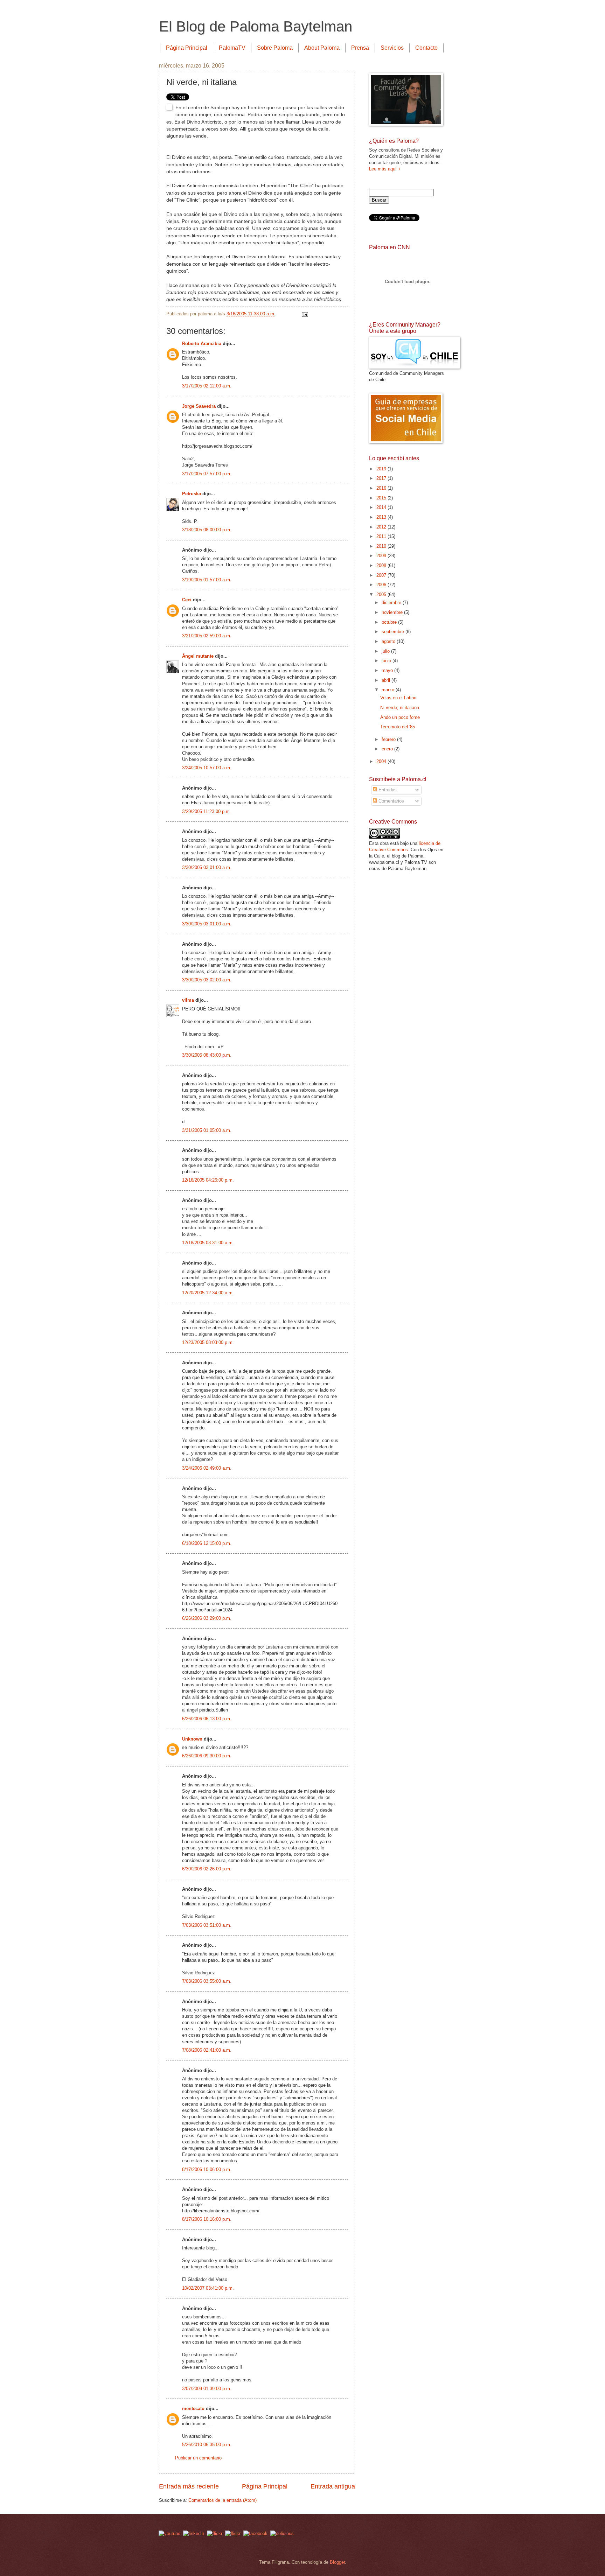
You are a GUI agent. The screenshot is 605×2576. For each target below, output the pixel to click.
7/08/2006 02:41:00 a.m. (207, 2050)
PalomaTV (232, 48)
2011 (382, 536)
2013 (382, 517)
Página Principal (187, 48)
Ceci (187, 600)
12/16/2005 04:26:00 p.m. (208, 1180)
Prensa (360, 48)
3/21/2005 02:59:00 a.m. (207, 636)
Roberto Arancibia (202, 344)
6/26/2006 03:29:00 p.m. (207, 1618)
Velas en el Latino (398, 698)
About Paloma (322, 48)
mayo (388, 670)
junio (387, 661)
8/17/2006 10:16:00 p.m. (207, 2219)
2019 (382, 469)
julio (386, 651)
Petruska (192, 494)
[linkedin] (194, 2533)
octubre (390, 622)
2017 (382, 478)
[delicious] (282, 2533)
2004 (382, 761)
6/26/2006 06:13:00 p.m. (207, 1719)
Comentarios (391, 801)
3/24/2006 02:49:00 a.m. (207, 1468)
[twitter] (215, 2533)
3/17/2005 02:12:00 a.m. (207, 386)
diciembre (392, 603)
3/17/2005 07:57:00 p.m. (207, 474)
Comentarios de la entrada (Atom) (222, 2500)
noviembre (393, 612)
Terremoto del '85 (398, 727)
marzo (389, 690)
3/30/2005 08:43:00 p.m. (207, 1055)
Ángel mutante (198, 656)
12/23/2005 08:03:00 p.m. (208, 1342)
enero (388, 749)
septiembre (394, 632)
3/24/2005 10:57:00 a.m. (207, 768)
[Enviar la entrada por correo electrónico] (304, 314)
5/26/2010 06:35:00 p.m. (207, 2445)
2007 (382, 575)
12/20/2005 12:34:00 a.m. (208, 1293)
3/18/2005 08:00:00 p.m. (207, 530)
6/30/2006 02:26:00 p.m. (207, 1869)
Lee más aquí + (385, 169)
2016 (382, 488)
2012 (382, 527)
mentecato (193, 2409)
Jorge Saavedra (199, 406)
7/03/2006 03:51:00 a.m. (207, 1925)
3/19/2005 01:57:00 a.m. (207, 580)
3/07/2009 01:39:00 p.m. (207, 2389)
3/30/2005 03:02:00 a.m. (207, 980)
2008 (382, 565)
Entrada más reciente (189, 2486)
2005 (382, 594)
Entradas (387, 790)
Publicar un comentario (198, 2458)
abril (387, 680)
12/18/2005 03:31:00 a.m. (208, 1243)
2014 (382, 507)
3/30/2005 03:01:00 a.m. (207, 867)
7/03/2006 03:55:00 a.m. (207, 1981)
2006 (382, 585)
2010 (382, 546)
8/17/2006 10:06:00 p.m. (207, 2169)
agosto (389, 641)
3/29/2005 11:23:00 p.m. (207, 811)
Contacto (426, 48)
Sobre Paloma (275, 48)
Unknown (192, 1739)
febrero (389, 739)
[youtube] (169, 2533)
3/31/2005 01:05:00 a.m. (207, 1130)
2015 (382, 498)
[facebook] (255, 2533)
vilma (188, 1000)
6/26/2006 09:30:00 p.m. (207, 1756)
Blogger (337, 2562)
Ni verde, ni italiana (400, 708)
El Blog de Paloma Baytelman (256, 26)
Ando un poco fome (400, 717)
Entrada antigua (333, 2486)
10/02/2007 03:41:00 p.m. (208, 2288)
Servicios (392, 48)
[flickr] (233, 2533)
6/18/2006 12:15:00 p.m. (207, 1543)
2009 (382, 556)
